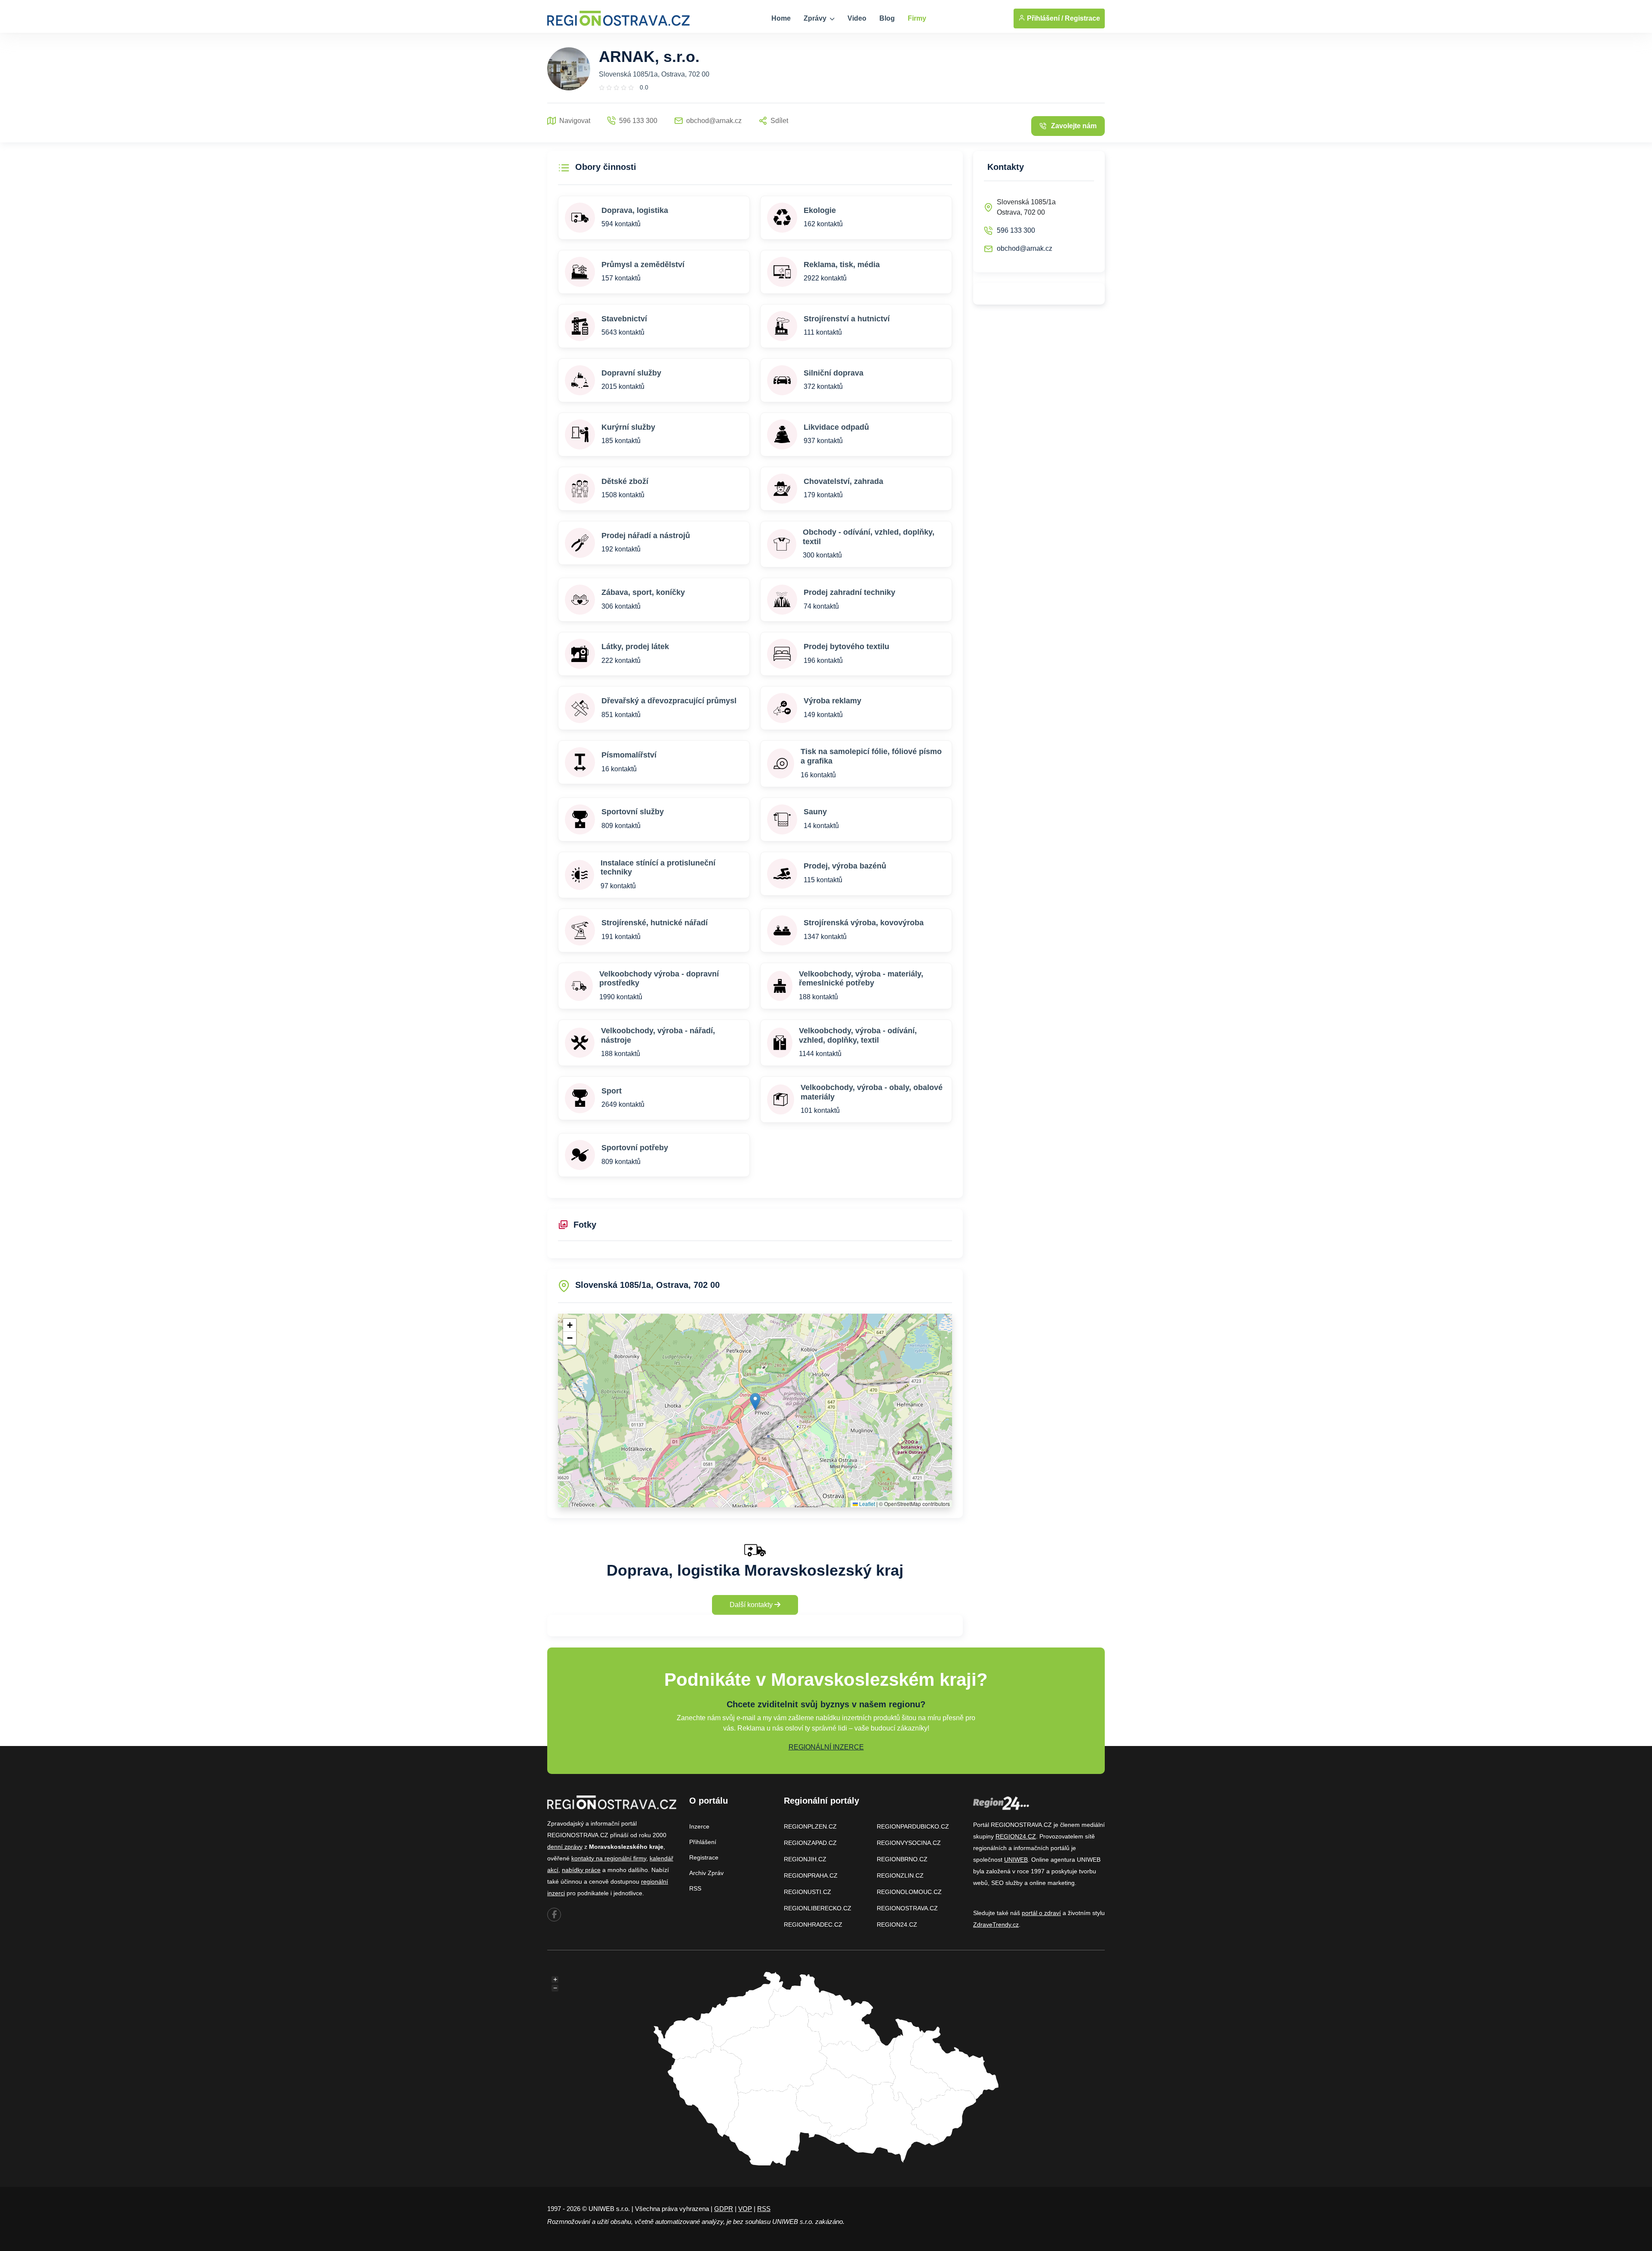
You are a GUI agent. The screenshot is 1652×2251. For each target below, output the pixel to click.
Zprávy (816, 18)
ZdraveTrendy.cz (996, 1925)
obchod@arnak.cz (1025, 248)
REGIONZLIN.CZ (900, 1875)
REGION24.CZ (897, 1925)
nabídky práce (581, 1870)
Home (781, 18)
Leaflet (866, 1504)
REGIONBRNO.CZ (902, 1859)
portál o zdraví (1041, 1913)
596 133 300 (1016, 230)
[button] (755, 1402)
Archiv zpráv (706, 1873)
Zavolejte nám (1074, 126)
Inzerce (699, 1826)
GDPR (724, 2209)
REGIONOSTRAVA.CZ (907, 1908)
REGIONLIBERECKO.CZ (818, 1908)
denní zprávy (565, 1847)
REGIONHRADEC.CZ (813, 1925)
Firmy (917, 18)
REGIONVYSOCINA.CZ (909, 1843)
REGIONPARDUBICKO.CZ (913, 1826)
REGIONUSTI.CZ (808, 1892)
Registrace (1082, 18)
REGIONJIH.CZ (805, 1859)
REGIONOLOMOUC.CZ (909, 1892)
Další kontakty (752, 1605)
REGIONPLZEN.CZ (810, 1826)
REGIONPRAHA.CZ (811, 1875)
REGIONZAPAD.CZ (810, 1843)
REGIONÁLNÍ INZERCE (826, 1747)
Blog (887, 18)
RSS (695, 1888)
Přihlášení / (1044, 18)
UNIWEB (1016, 1860)
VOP (745, 2209)
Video (857, 18)
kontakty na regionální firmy (609, 1858)
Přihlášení (703, 1842)
